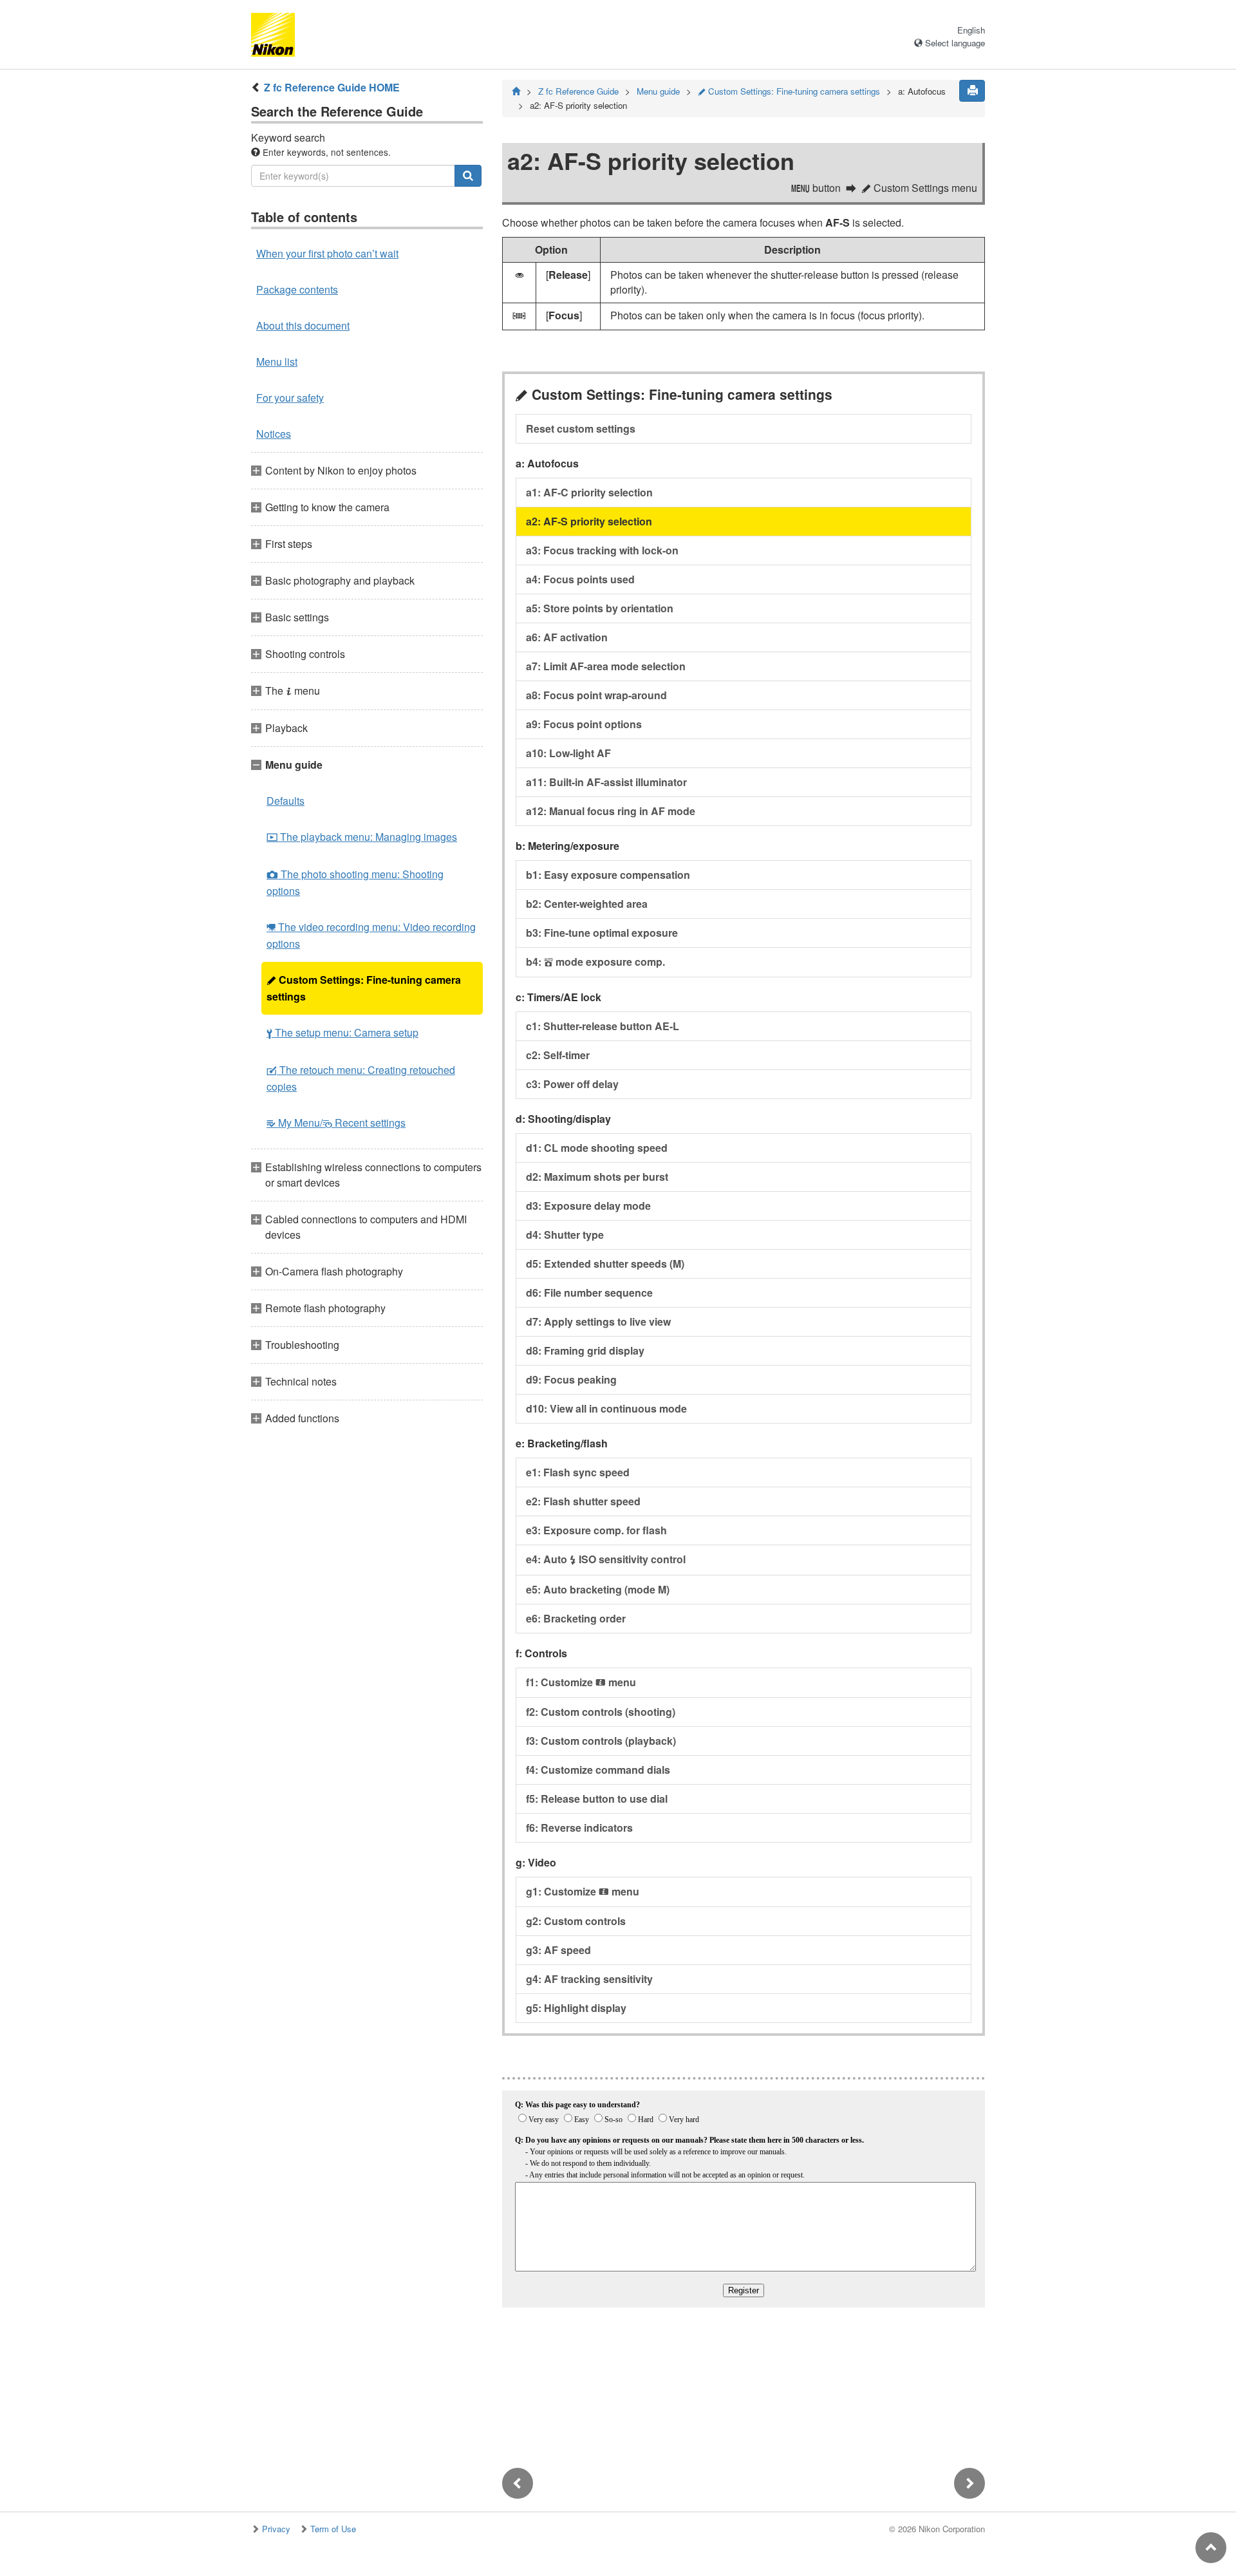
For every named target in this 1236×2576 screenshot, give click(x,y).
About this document (303, 325)
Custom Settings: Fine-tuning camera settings (364, 988)
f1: (581, 1682)
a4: (580, 579)
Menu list (277, 362)
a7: (606, 666)
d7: (598, 1321)
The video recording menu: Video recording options (371, 935)
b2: (587, 904)
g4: (589, 1979)
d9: (571, 1379)
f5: (597, 1799)
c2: (558, 1055)
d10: (606, 1408)
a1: (589, 492)
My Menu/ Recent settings (336, 1123)
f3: (601, 1741)
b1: (608, 875)
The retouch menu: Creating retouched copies (361, 1078)
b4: (595, 962)
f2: (601, 1712)
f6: (579, 1828)
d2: (597, 1177)
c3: (572, 1084)
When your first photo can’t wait (327, 253)
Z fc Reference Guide (578, 91)
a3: (602, 550)
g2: (576, 1921)
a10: (568, 753)
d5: (605, 1264)
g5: (576, 2008)
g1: (583, 1891)
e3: (596, 1530)
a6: (567, 637)
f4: (598, 1770)
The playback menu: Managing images (362, 837)
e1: (578, 1472)
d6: (589, 1293)
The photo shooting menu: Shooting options (355, 882)
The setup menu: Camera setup (342, 1032)
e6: (576, 1618)
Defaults (286, 801)
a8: (596, 695)
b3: (602, 933)
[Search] (468, 176)
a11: (606, 782)
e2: (583, 1501)
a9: (584, 724)
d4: (565, 1235)
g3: (558, 1950)
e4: (606, 1559)
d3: (588, 1206)
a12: (611, 811)
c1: (603, 1026)
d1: (597, 1148)
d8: (585, 1350)
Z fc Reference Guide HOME (332, 87)
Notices (274, 434)
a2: (589, 521)
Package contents (297, 289)
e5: (598, 1589)
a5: (600, 608)
